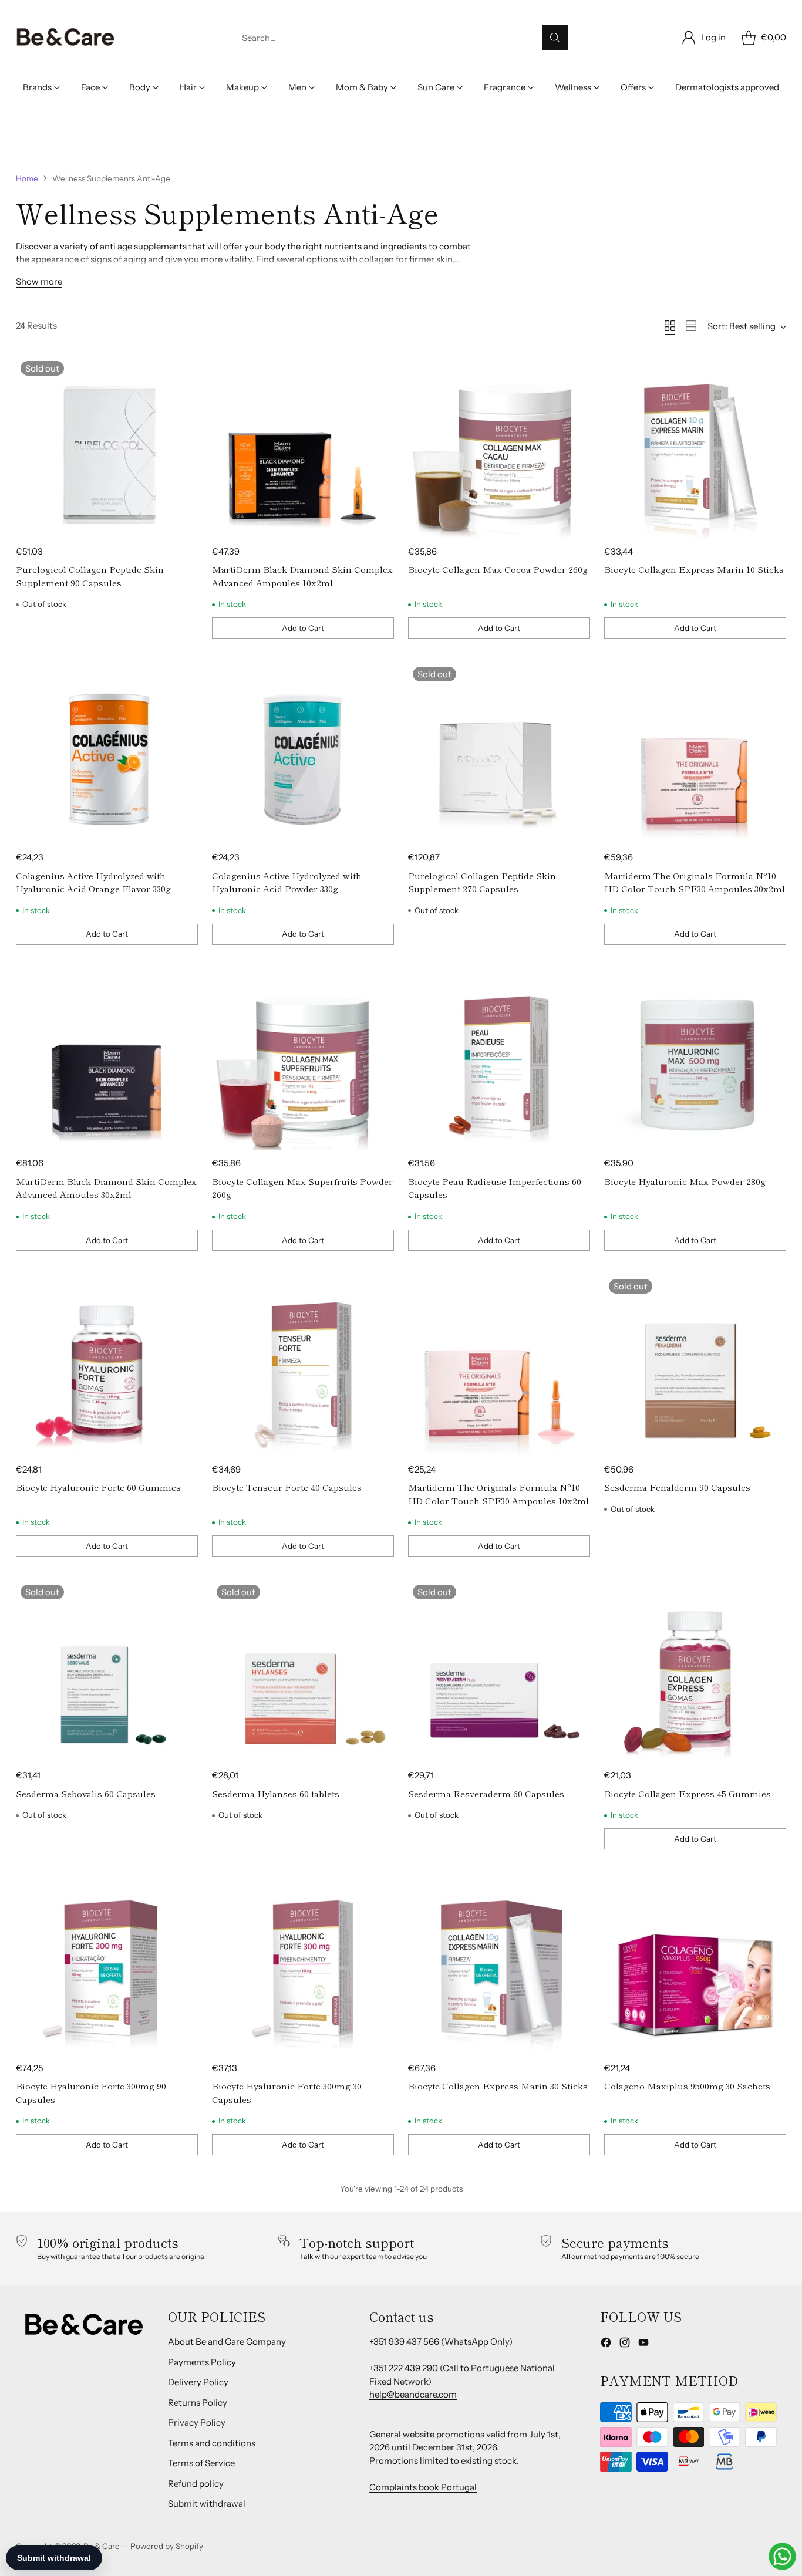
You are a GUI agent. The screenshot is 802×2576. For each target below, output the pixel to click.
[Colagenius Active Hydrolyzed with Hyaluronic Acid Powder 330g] (303, 753)
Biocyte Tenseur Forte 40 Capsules (287, 1487)
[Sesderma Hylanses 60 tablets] (303, 1671)
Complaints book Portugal (423, 2487)
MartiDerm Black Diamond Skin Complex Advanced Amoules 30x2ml (106, 1188)
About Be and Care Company (227, 2342)
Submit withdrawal (207, 2504)
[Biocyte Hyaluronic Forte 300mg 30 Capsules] (303, 1964)
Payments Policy (202, 2362)
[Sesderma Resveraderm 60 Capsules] (499, 1671)
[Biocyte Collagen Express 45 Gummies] (695, 1671)
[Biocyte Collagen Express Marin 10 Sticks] (695, 447)
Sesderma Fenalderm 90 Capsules (677, 1487)
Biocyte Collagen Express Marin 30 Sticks (498, 2086)
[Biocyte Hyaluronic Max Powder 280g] (695, 1059)
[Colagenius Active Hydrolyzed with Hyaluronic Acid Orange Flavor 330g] (107, 753)
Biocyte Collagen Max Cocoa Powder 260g (498, 569)
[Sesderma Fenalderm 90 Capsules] (695, 1365)
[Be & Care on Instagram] (625, 2344)
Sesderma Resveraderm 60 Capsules (486, 1793)
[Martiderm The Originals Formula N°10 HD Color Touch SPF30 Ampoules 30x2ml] (695, 753)
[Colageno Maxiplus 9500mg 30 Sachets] (695, 1964)
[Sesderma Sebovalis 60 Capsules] (107, 1671)
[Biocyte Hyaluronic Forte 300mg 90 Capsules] (107, 1964)
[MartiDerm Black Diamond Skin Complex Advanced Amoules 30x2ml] (107, 1059)
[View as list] (691, 326)
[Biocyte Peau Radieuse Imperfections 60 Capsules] (499, 1059)
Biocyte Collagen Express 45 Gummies (688, 1793)
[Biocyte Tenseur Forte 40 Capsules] (303, 1365)
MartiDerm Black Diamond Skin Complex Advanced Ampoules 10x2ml (302, 576)
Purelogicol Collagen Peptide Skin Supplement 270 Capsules (482, 882)
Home (27, 178)
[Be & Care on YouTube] (643, 2344)
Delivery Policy (198, 2382)
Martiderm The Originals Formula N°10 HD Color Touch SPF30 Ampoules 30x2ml (695, 882)
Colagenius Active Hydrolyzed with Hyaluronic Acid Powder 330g (287, 882)
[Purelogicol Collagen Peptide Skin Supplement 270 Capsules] (499, 753)
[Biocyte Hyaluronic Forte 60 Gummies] (107, 1365)
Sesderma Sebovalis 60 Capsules (86, 1793)
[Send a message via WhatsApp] (782, 2556)
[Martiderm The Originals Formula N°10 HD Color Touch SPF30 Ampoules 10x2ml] (499, 1365)
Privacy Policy (197, 2423)
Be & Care (102, 2546)
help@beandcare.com (413, 2394)
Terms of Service (201, 2463)
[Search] (555, 38)
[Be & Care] (66, 38)
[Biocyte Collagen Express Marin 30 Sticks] (499, 1964)
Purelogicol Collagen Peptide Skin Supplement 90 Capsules (90, 576)
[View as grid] (670, 326)
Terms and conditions (212, 2443)
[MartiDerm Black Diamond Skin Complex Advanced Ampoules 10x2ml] (303, 447)
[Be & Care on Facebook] (606, 2344)
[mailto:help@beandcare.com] (370, 2408)
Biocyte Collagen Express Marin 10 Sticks (694, 569)
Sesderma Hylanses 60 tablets (276, 1793)
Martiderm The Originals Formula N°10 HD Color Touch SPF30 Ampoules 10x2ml (498, 1494)
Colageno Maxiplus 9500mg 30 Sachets (687, 2086)
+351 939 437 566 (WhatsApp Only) (441, 2342)
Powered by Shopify (167, 2546)
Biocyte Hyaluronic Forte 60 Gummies (98, 1487)
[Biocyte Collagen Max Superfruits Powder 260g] (303, 1059)
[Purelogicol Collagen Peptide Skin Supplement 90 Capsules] (107, 447)
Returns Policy (198, 2403)
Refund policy (196, 2484)
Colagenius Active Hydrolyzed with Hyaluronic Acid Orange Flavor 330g (93, 882)
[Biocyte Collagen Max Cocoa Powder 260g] (499, 447)
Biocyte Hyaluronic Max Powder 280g (685, 1181)
